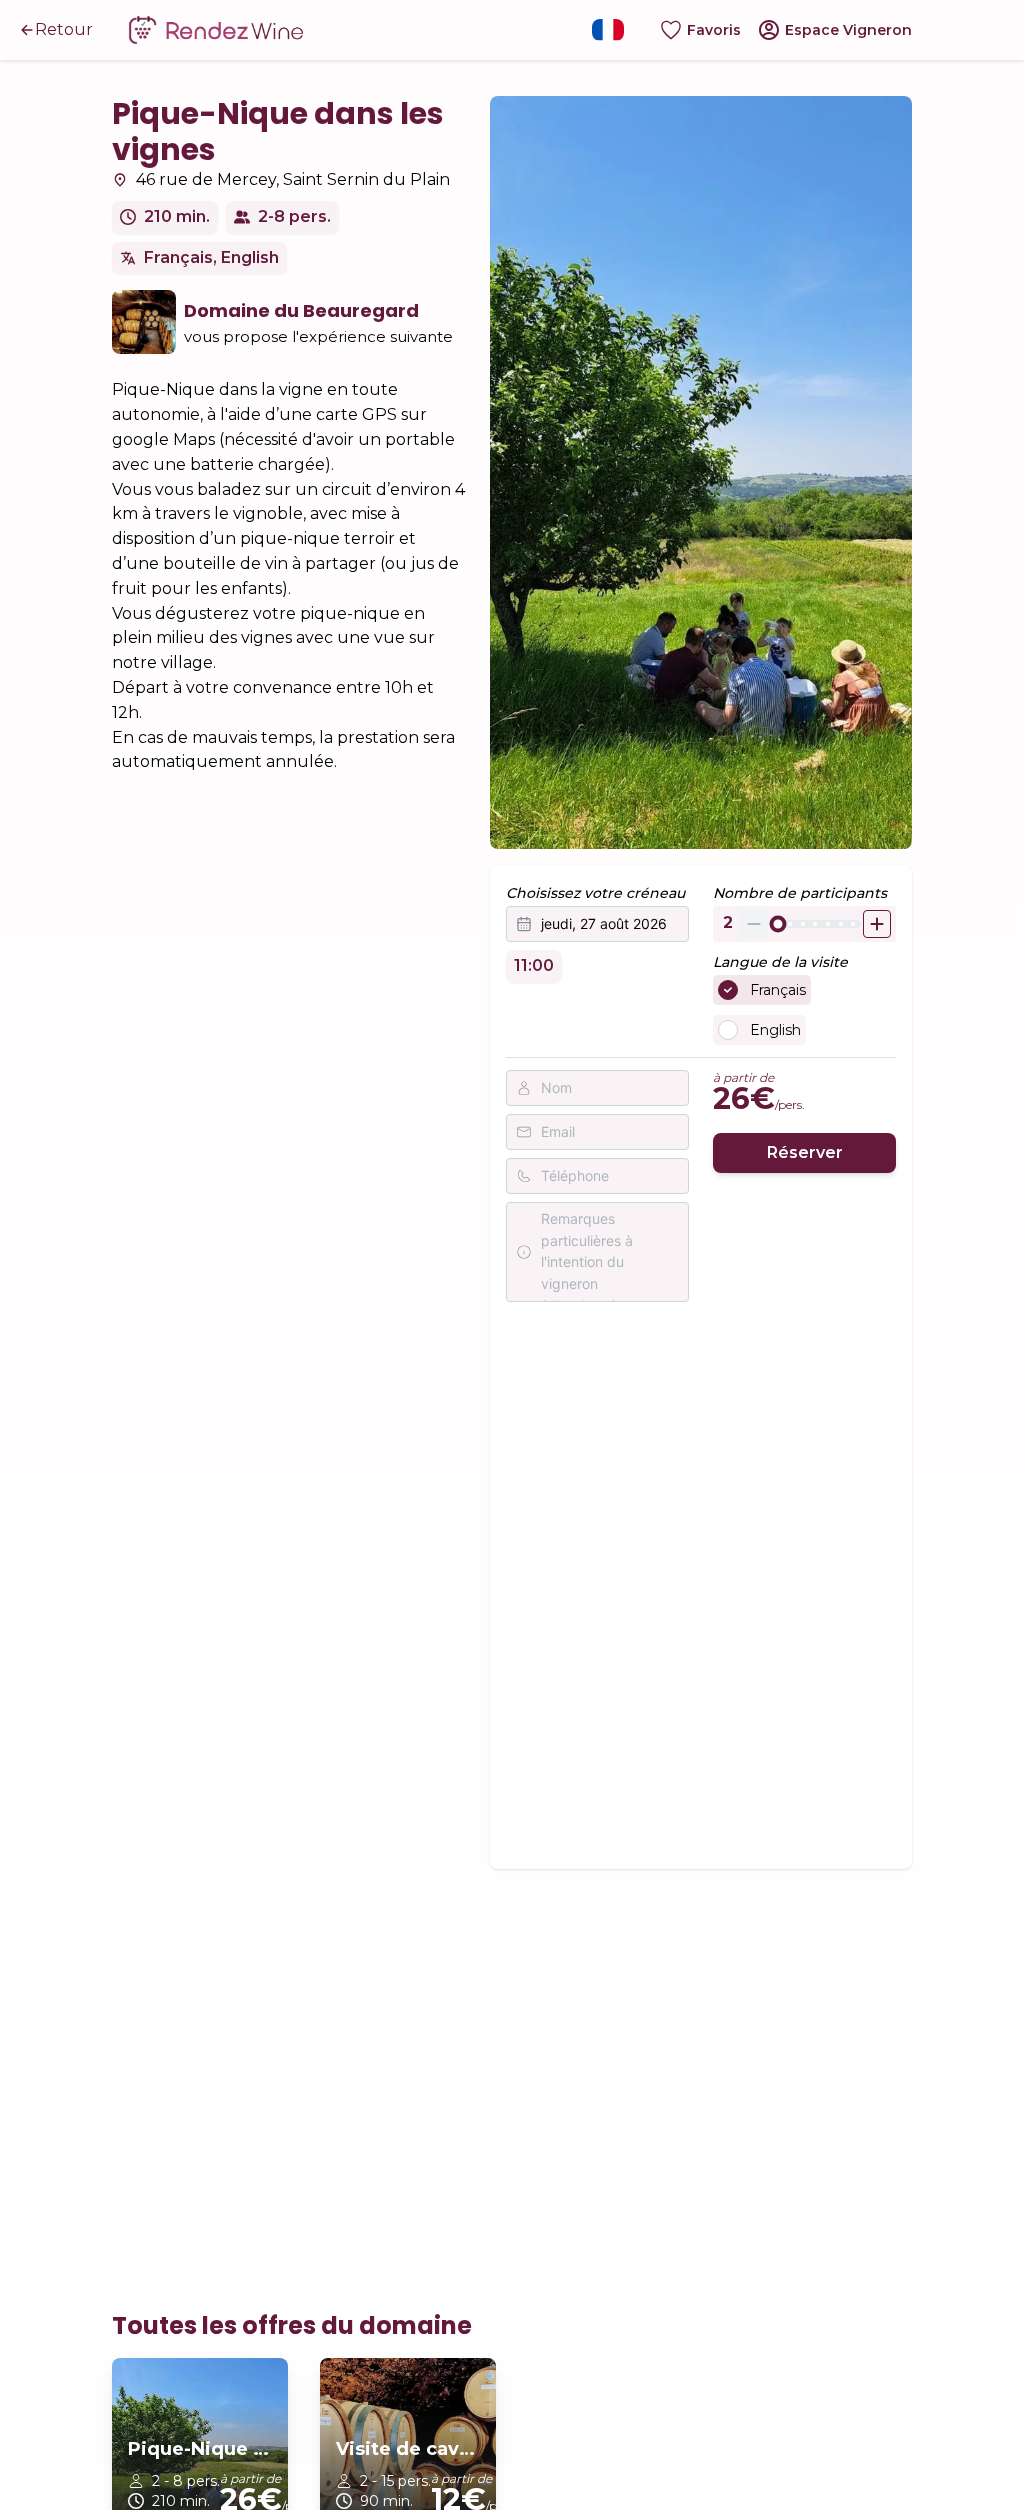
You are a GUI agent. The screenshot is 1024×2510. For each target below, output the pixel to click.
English (775, 1030)
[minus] (754, 924)
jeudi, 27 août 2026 (604, 923)
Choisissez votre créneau (595, 893)
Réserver (805, 1152)
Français (778, 990)
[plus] (877, 924)
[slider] (777, 923)
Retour (64, 29)
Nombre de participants (800, 893)
